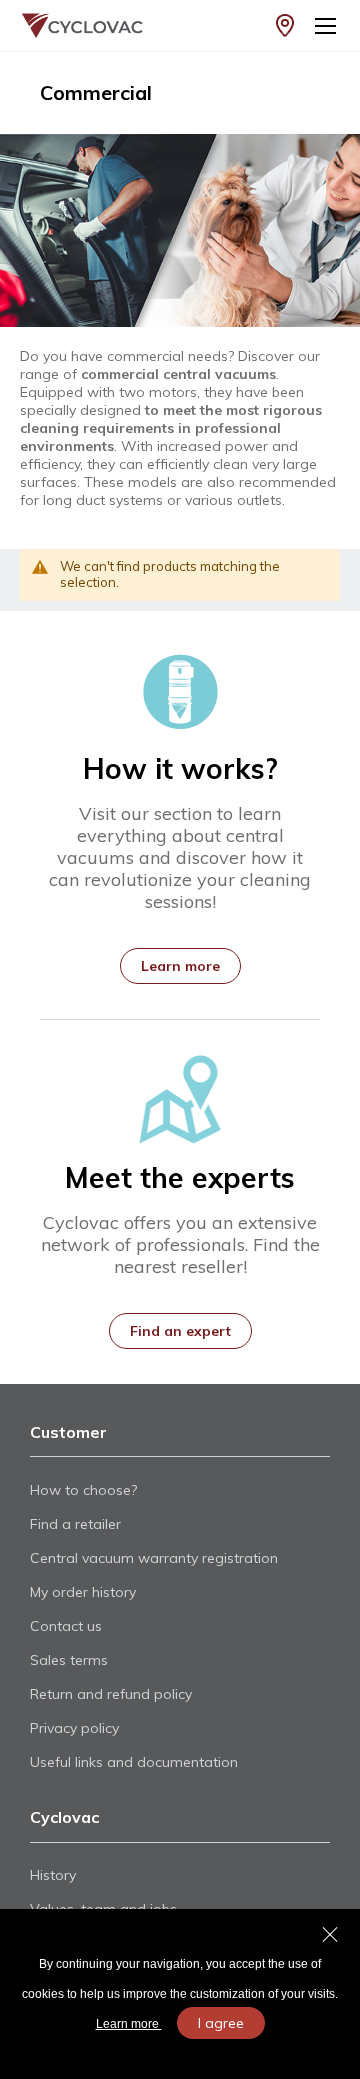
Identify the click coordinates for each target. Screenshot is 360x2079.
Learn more (129, 2024)
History (53, 1875)
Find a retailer (75, 1524)
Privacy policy (74, 1728)
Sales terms (69, 1660)
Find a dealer (285, 25)
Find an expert (180, 1331)
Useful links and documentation (134, 1762)
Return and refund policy (111, 1694)
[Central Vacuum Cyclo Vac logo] (65, 25)
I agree (221, 2023)
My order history (83, 1592)
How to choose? (83, 1490)
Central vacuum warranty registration (154, 1558)
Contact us (66, 1626)
